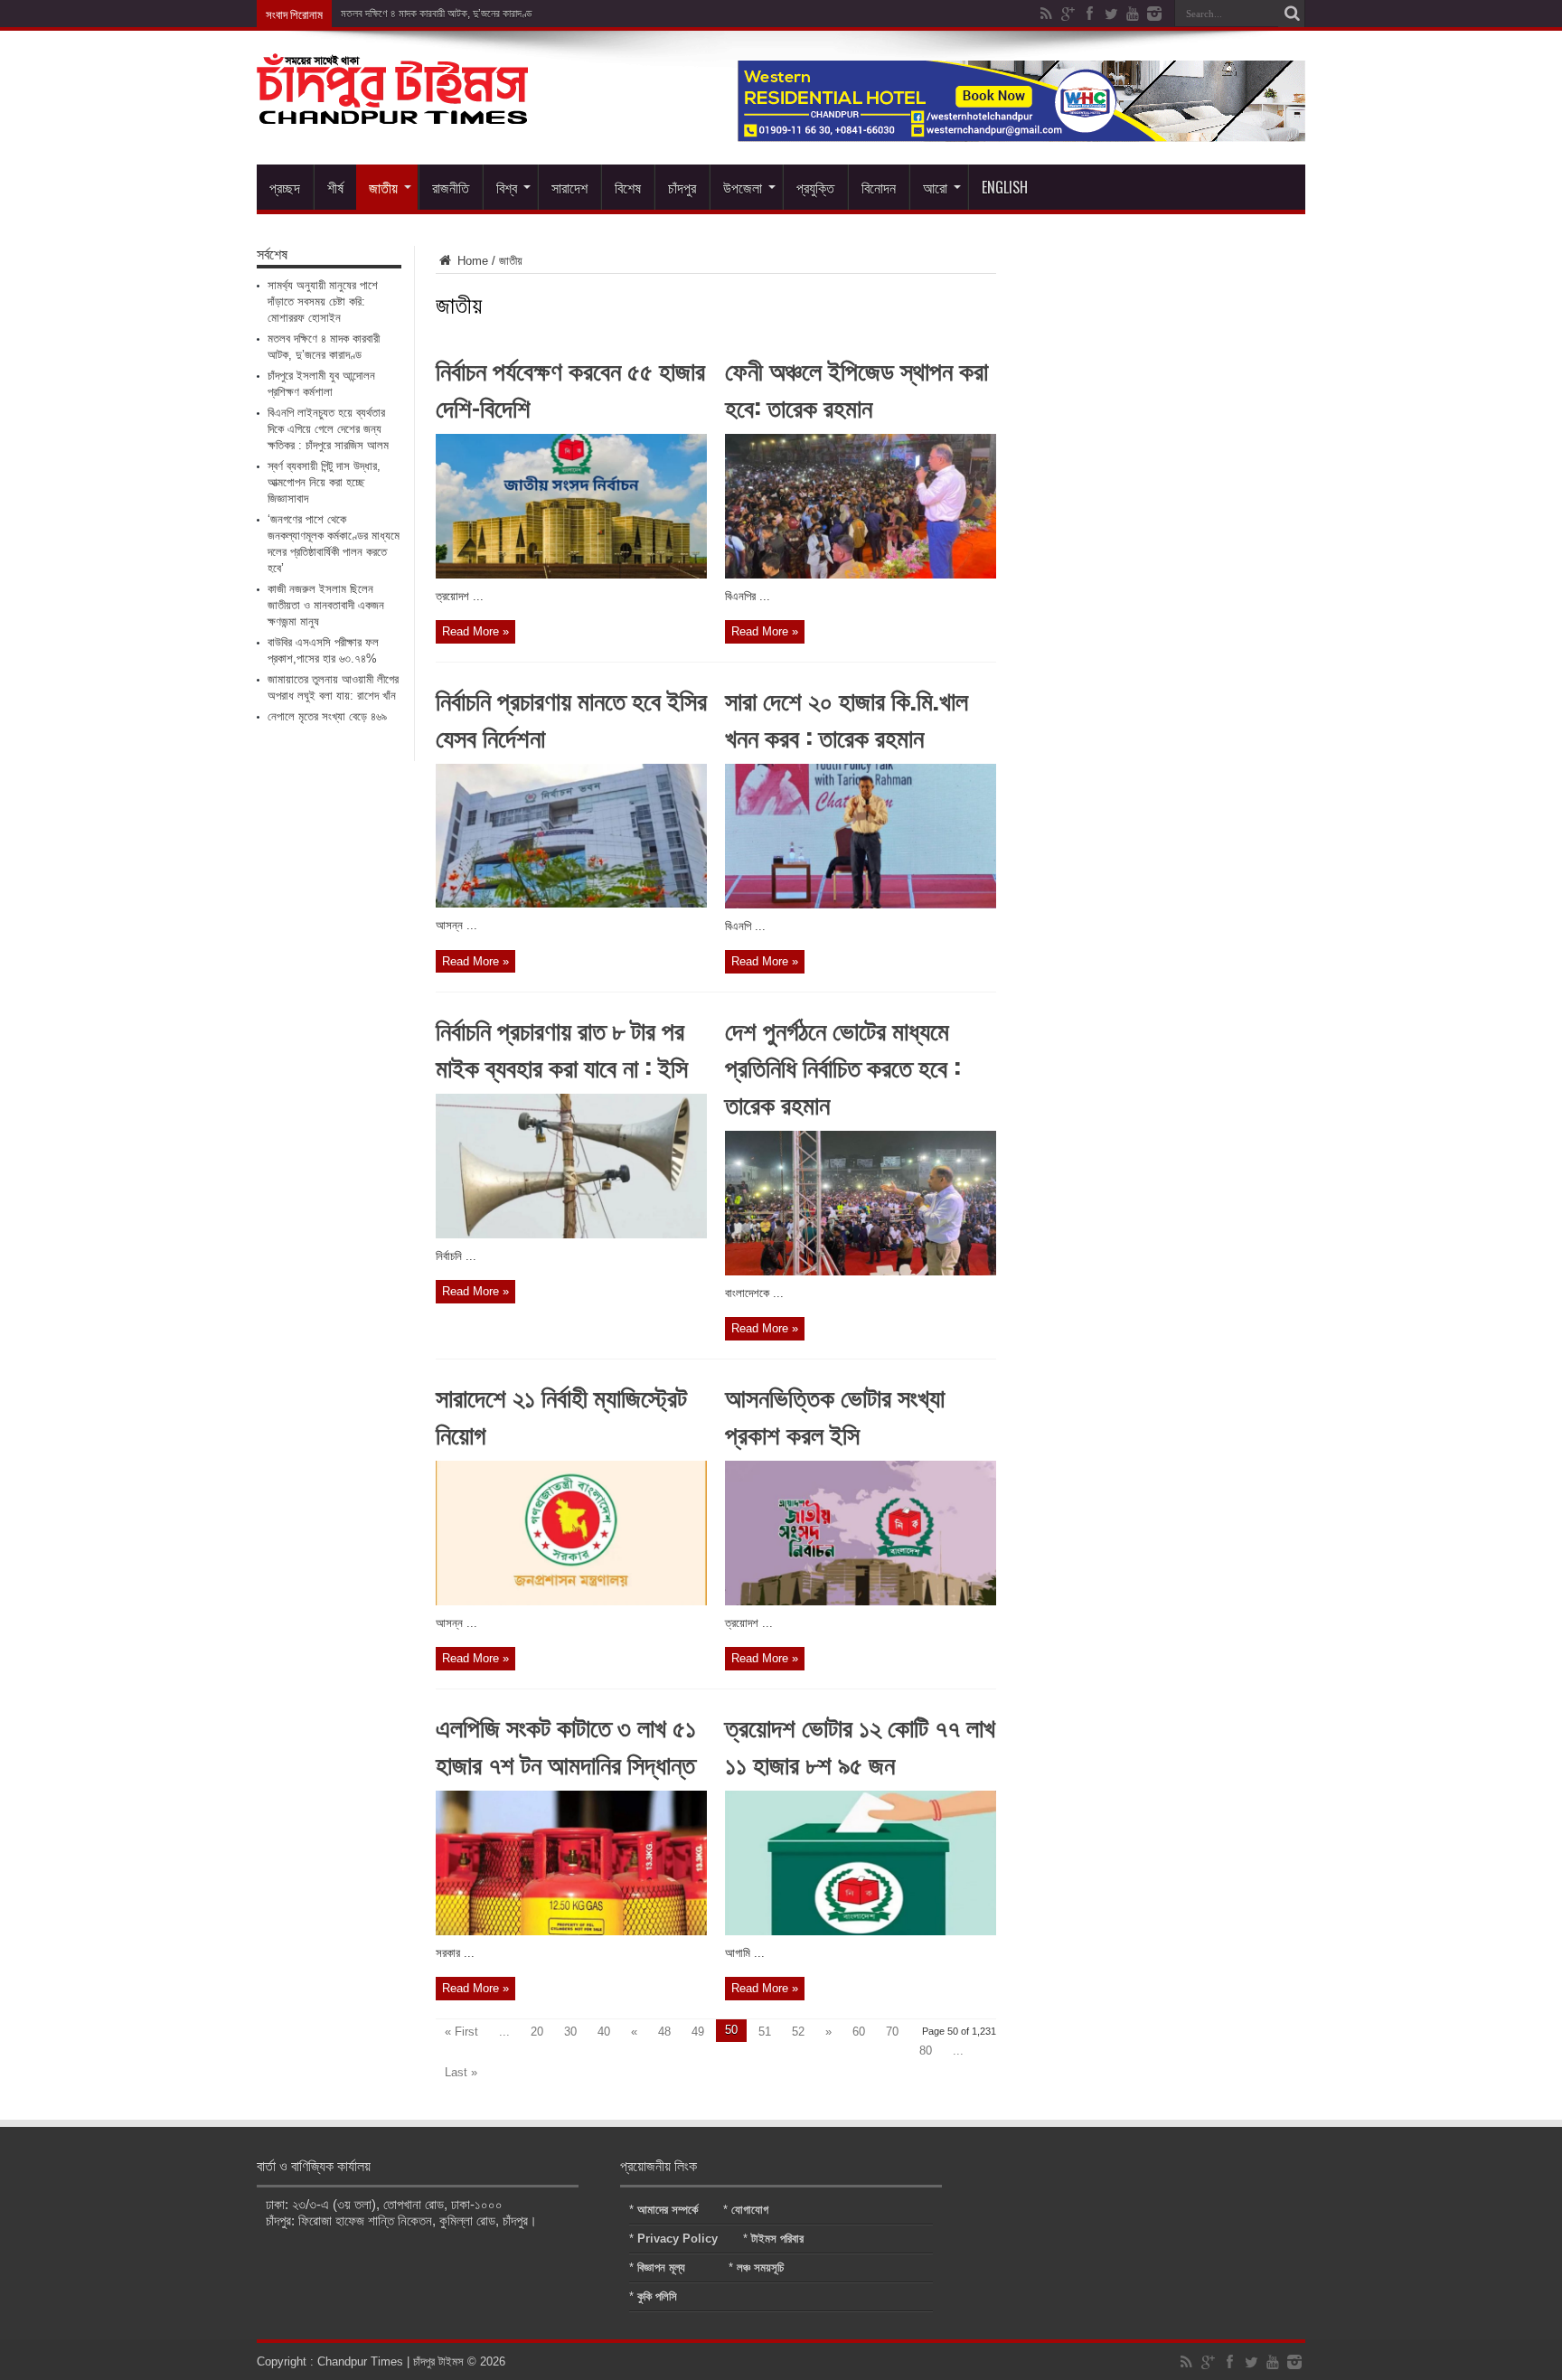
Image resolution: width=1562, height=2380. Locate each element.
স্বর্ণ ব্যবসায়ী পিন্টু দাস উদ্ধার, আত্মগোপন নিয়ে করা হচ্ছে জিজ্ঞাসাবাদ (324, 482)
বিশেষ (628, 187)
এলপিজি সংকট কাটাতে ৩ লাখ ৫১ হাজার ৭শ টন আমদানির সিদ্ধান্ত (566, 1745)
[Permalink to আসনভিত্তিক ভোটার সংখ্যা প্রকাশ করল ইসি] (861, 1601)
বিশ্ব (507, 187)
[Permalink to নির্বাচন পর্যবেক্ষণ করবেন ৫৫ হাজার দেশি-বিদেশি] (571, 574)
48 (664, 2032)
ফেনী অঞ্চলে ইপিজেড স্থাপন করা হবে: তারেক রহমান (856, 388)
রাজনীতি (451, 187)
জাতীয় (383, 187)
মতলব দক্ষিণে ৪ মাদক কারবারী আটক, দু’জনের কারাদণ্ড (436, 14)
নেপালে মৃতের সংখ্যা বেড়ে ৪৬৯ (327, 716)
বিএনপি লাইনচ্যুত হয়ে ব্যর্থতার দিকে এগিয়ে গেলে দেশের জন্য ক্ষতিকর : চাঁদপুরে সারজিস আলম (328, 429)
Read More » (475, 631)
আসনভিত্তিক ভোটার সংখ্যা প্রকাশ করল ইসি (835, 1415)
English (1005, 187)
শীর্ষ (335, 187)
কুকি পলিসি (657, 2296)
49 (698, 2032)
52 (798, 2032)
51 (765, 2032)
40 (604, 2032)
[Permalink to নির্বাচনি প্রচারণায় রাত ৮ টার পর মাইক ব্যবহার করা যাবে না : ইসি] (571, 1234)
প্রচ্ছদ (285, 187)
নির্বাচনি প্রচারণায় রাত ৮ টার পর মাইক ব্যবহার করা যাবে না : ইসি (562, 1048)
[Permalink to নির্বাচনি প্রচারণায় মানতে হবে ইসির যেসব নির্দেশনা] (571, 903)
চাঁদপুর (682, 187)
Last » (461, 2072)
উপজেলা (743, 187)
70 (892, 2032)
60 (859, 2032)
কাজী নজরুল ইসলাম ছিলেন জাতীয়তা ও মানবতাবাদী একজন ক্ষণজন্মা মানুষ (326, 605)
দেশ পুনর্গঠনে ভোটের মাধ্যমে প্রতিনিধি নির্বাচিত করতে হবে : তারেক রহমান (843, 1066)
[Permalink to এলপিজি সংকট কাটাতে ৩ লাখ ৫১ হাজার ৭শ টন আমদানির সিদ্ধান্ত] (571, 1931)
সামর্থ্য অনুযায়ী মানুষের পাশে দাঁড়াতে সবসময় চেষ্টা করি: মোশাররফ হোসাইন (323, 301)
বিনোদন (879, 187)
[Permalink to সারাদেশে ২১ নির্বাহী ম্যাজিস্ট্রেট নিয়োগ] (571, 1601)
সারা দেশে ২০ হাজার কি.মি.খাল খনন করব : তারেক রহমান (847, 718)
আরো (935, 187)
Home (471, 261)
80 (926, 2051)
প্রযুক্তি (815, 187)
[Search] (1292, 14)
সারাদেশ (569, 187)
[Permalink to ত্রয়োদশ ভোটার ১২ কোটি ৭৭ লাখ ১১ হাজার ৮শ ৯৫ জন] (861, 1931)
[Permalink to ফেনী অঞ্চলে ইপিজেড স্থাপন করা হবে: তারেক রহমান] (861, 574)
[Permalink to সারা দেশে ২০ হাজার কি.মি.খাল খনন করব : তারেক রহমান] (861, 904)
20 (537, 2032)
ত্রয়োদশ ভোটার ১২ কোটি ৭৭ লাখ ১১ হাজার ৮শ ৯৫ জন (860, 1745)
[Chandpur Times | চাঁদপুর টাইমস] (392, 110)
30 (570, 2032)
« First (461, 2032)
